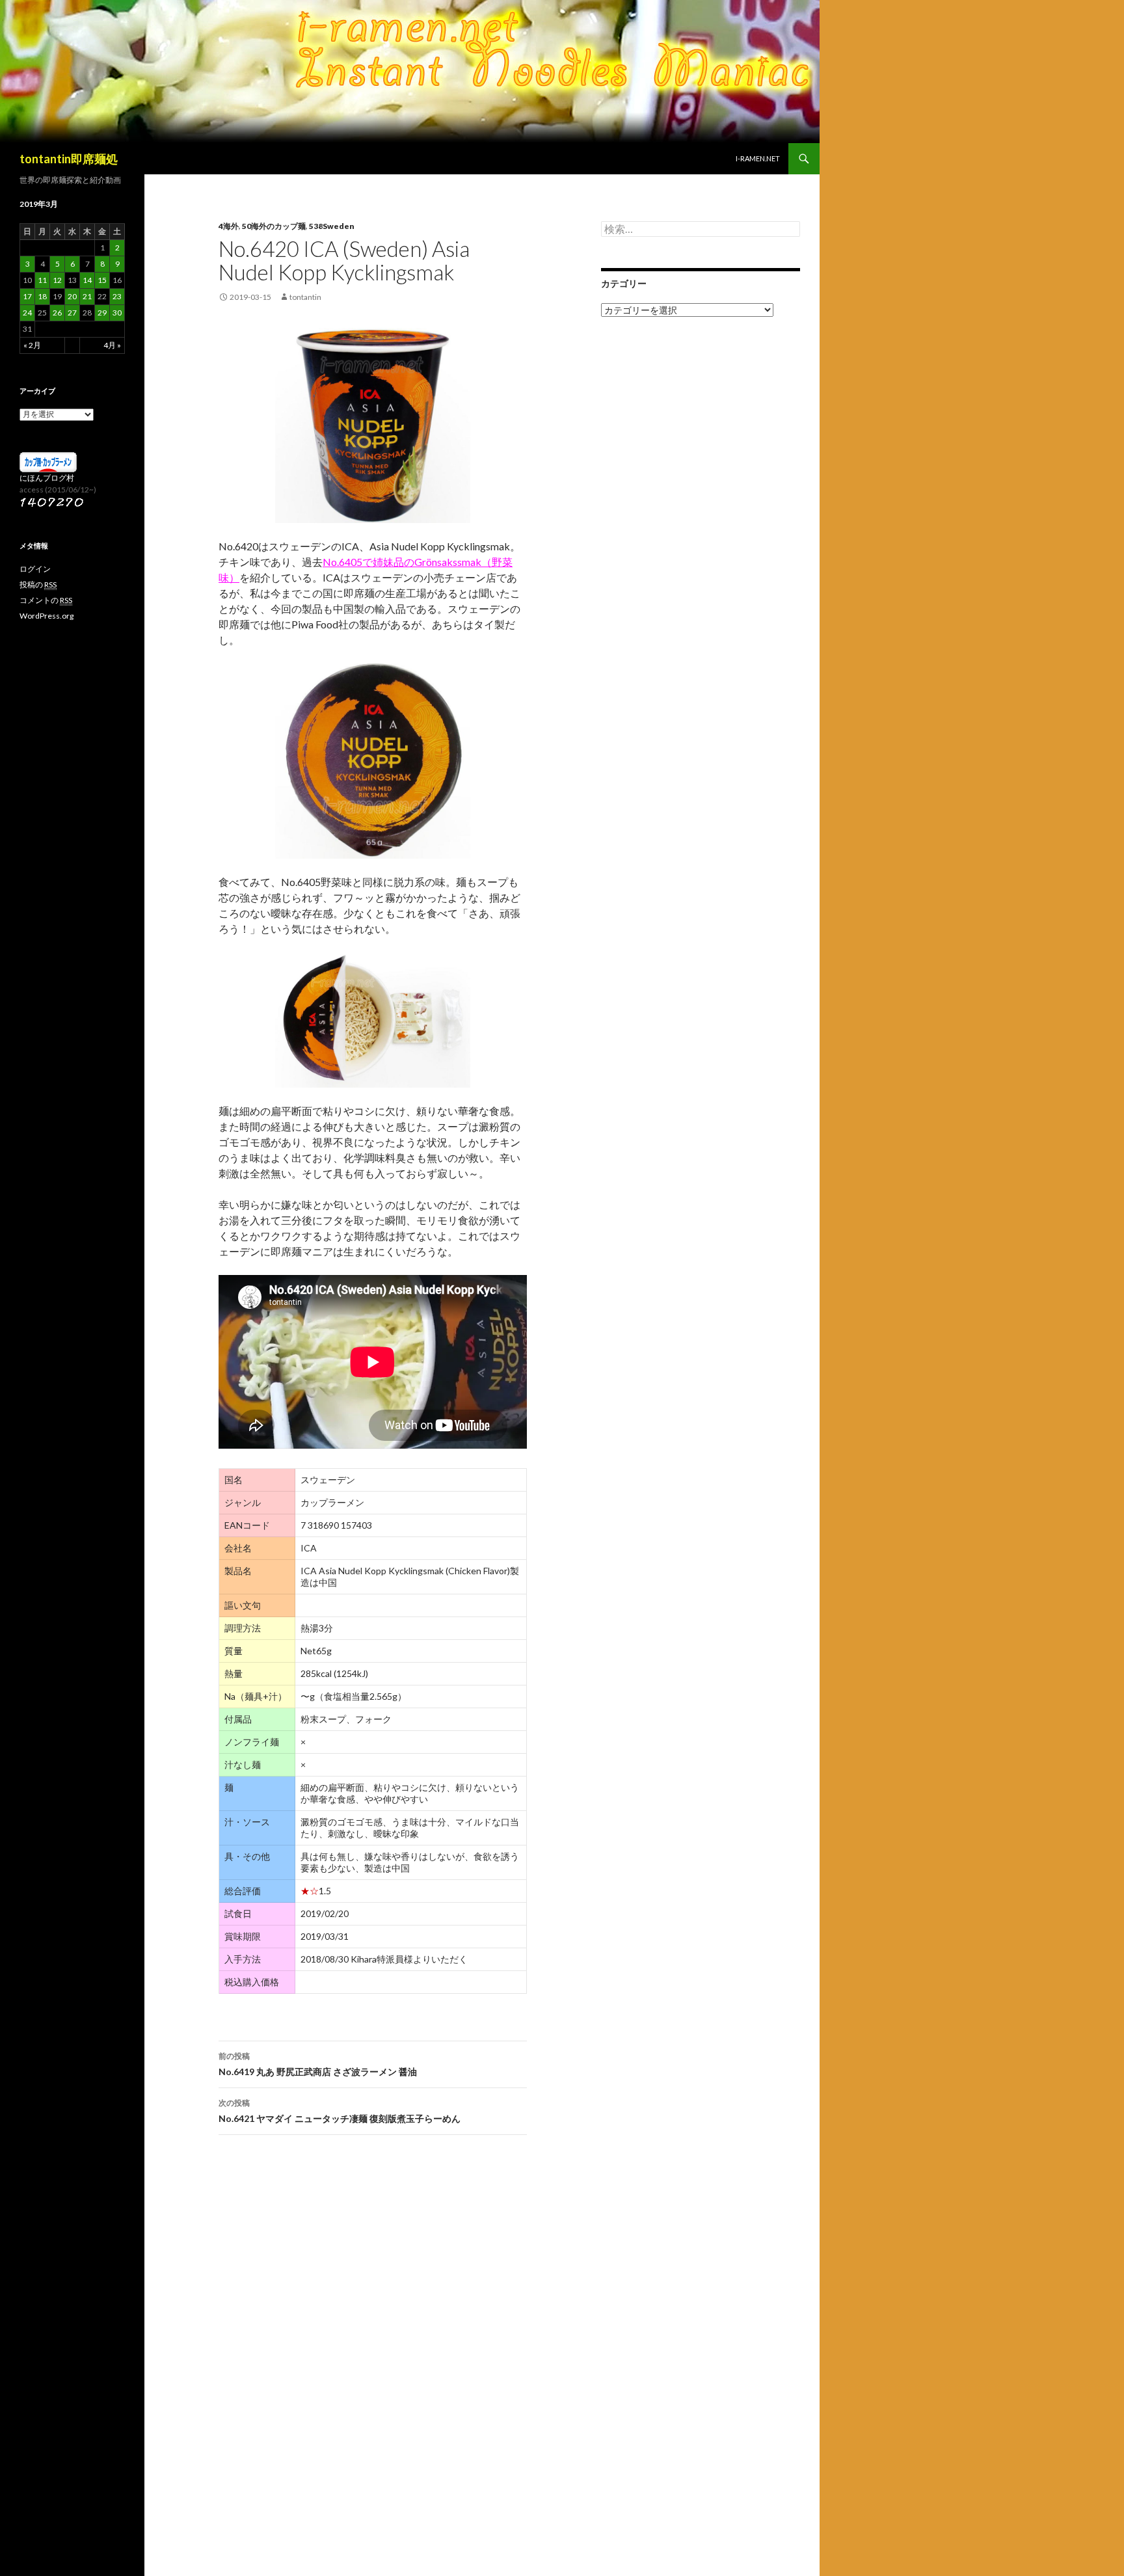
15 (102, 280)
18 (42, 296)
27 (72, 313)
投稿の (38, 584)
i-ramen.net (758, 158)
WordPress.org (47, 616)
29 (102, 313)
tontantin (305, 297)
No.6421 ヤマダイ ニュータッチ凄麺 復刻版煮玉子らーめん (340, 2111)
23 (117, 296)
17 (27, 296)
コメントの (46, 600)
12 (57, 280)
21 (87, 296)
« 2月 (32, 345)
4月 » (112, 345)
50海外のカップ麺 (274, 226)
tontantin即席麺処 (69, 159)
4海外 (229, 226)
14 (87, 280)
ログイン (35, 569)
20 (72, 296)
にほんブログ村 (47, 478)
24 (27, 313)
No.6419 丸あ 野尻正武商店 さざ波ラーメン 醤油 (318, 2064)
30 (117, 313)
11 (42, 280)
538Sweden (332, 226)
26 (57, 313)
